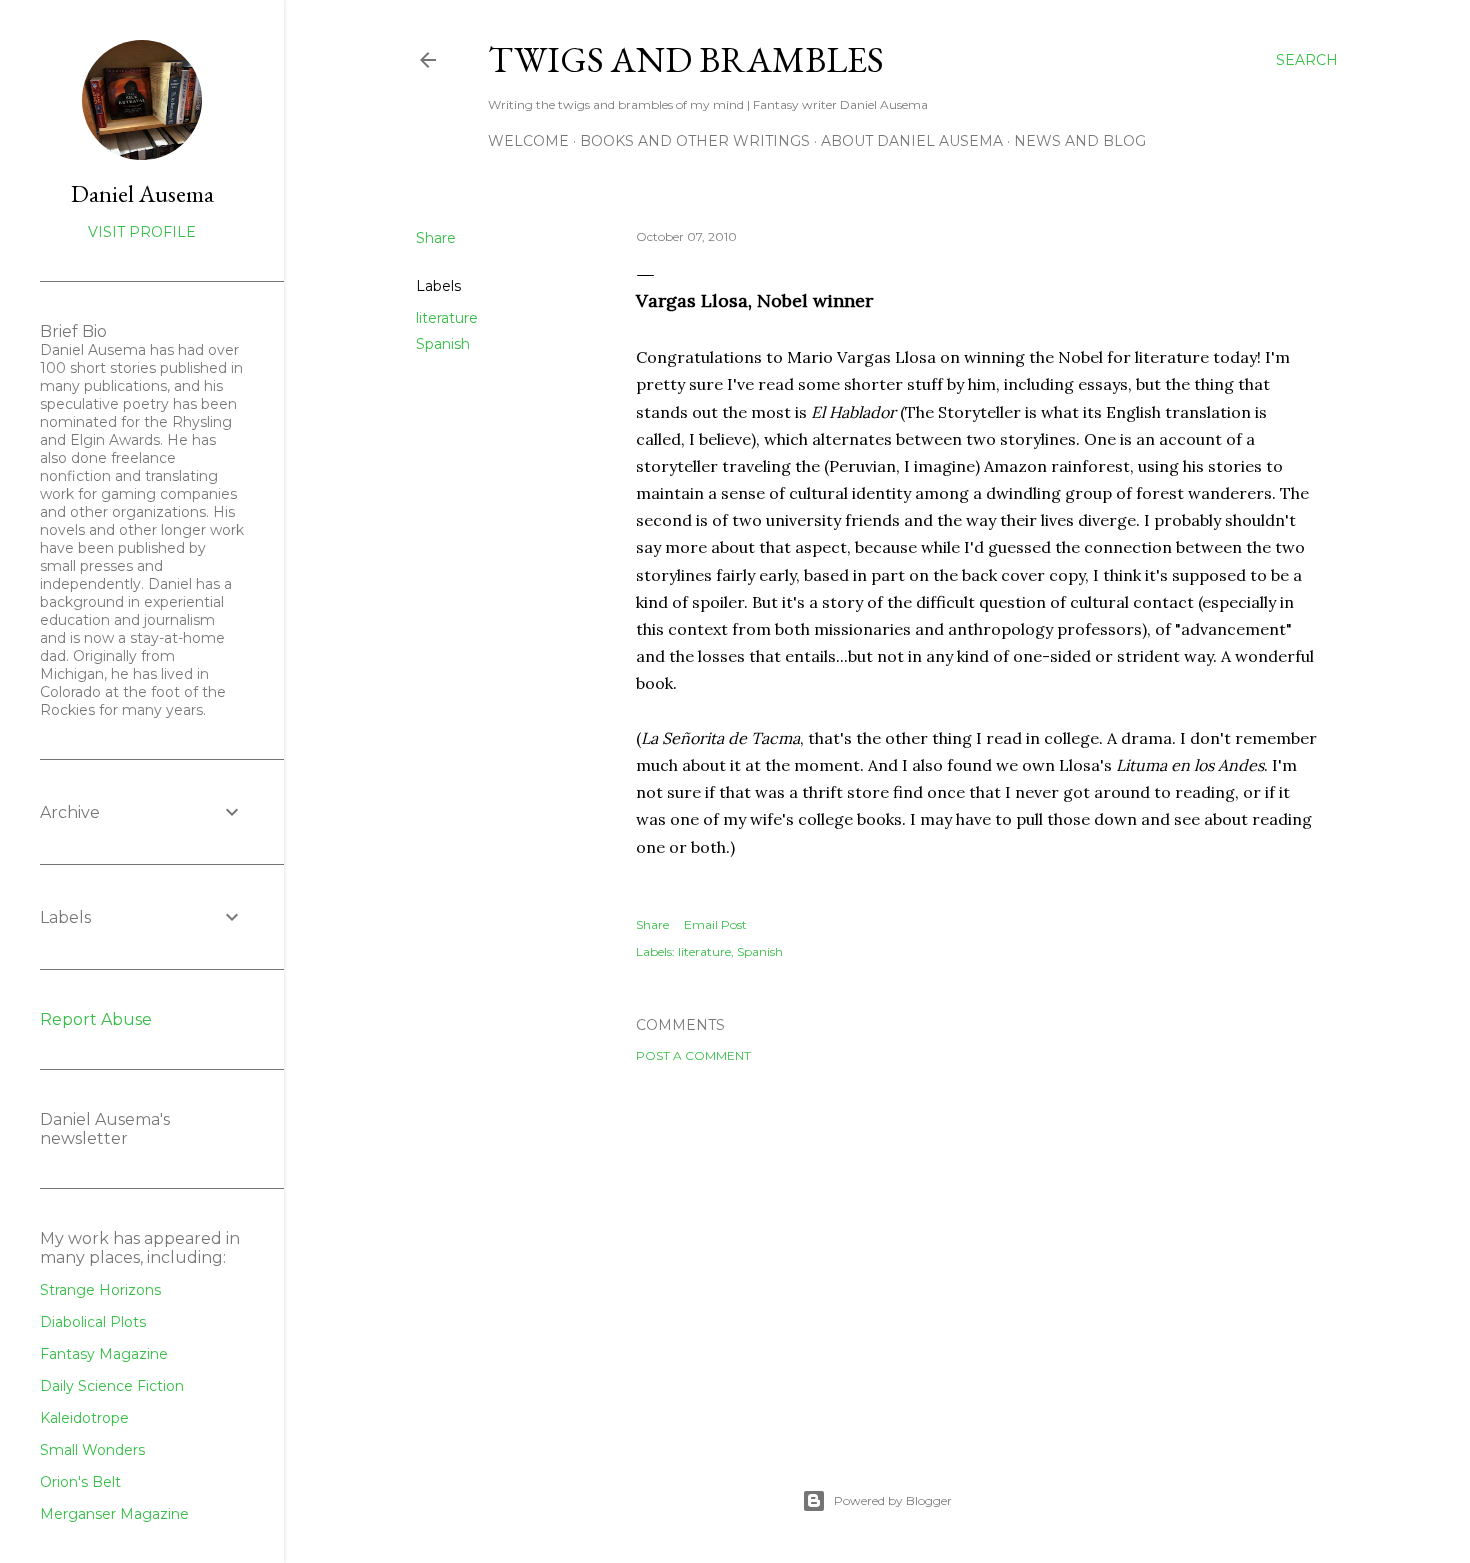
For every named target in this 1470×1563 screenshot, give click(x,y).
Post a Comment (693, 1055)
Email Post (715, 924)
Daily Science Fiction (112, 1386)
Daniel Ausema (142, 193)
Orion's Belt (80, 1482)
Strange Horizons (100, 1290)
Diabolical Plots (93, 1322)
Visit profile (142, 232)
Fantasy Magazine (104, 1354)
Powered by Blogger (893, 1500)
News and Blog (1080, 141)
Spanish (443, 344)
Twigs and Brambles (686, 59)
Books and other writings (695, 141)
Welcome (528, 141)
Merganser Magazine (114, 1514)
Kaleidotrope (84, 1418)
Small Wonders (92, 1450)
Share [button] (436, 238)
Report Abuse (96, 1019)
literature (447, 318)
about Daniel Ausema (912, 141)
